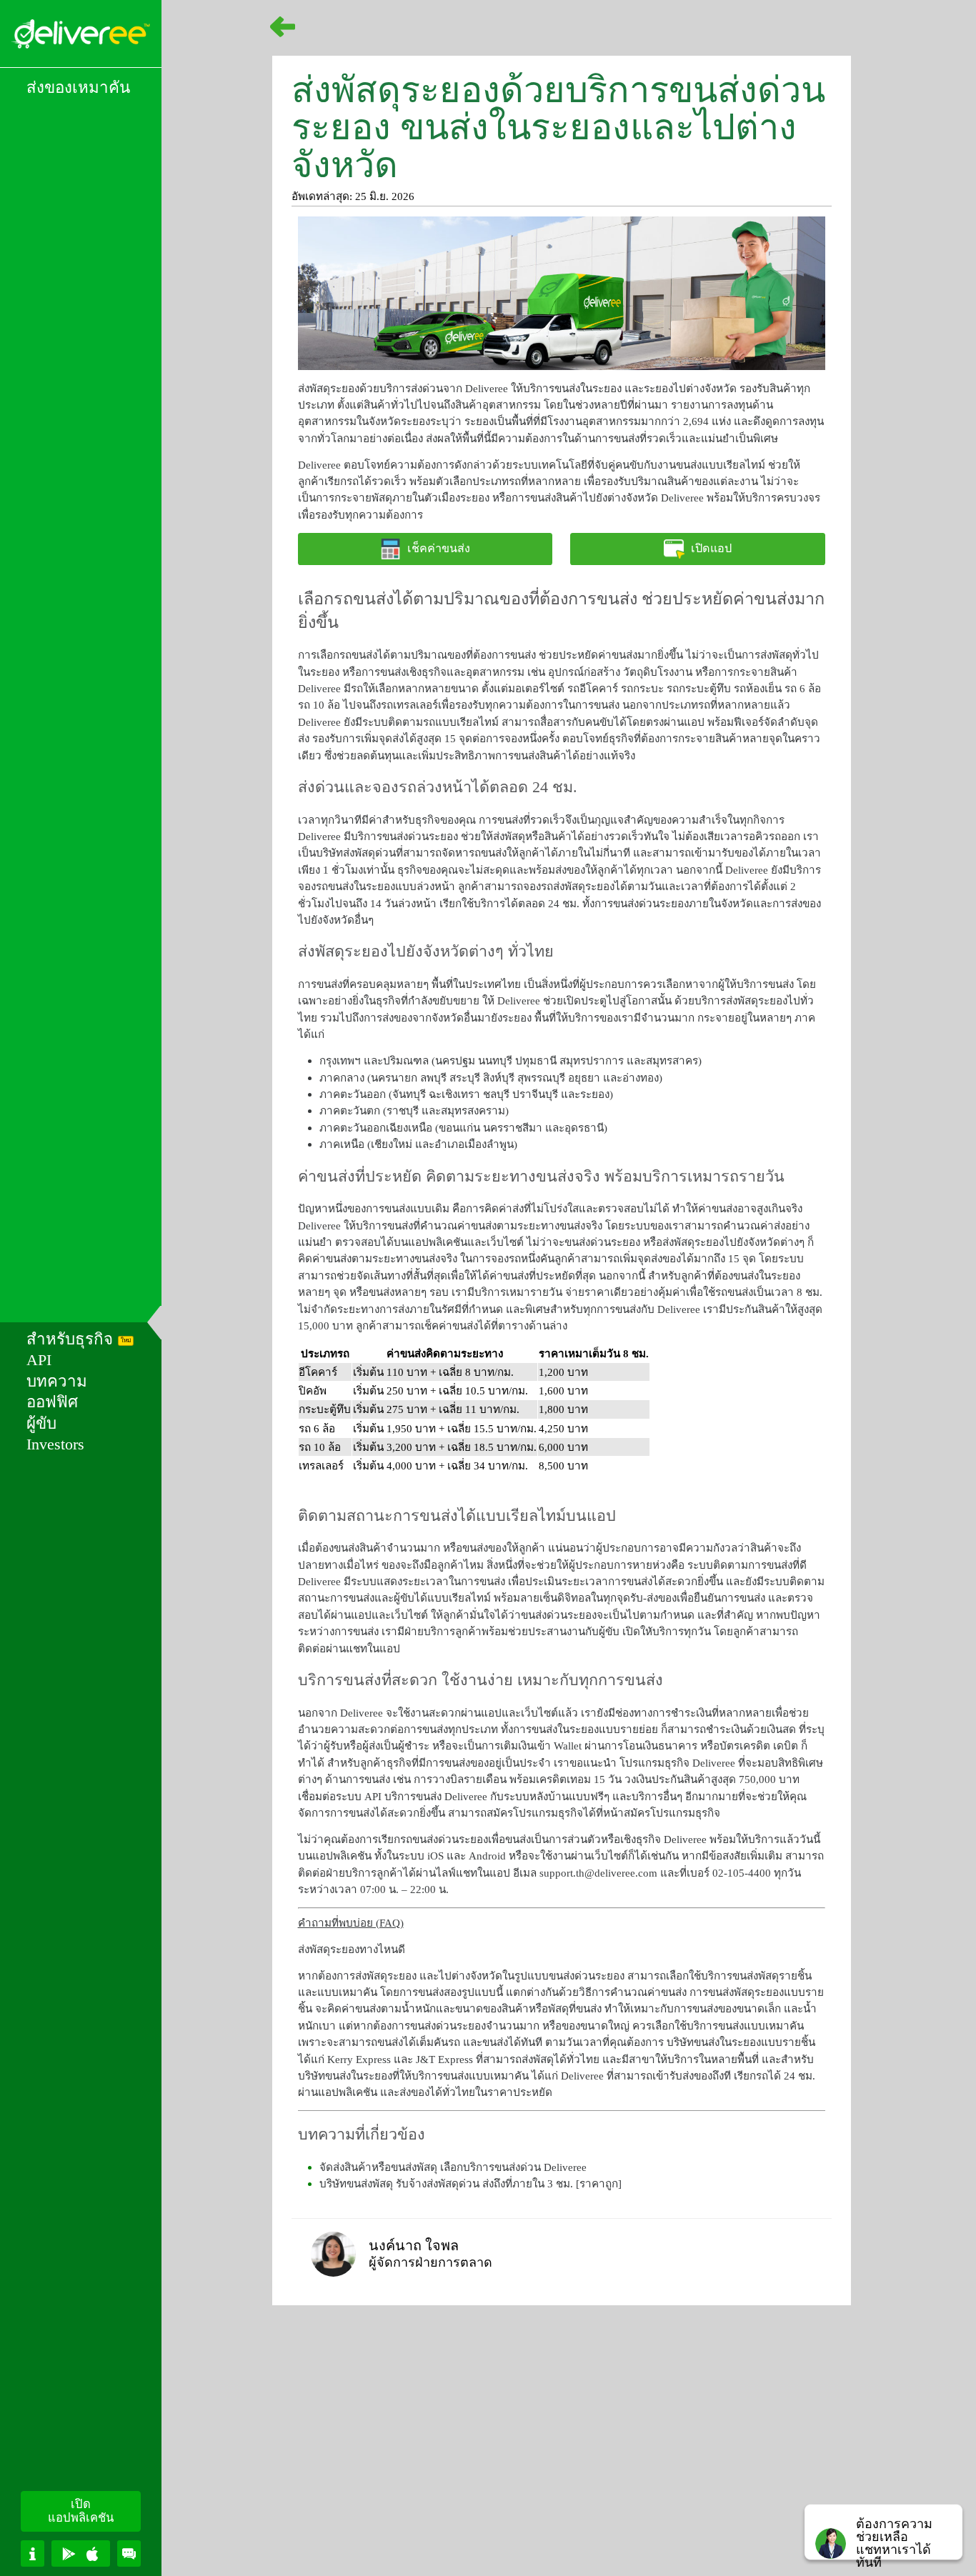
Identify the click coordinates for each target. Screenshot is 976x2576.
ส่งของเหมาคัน (78, 88)
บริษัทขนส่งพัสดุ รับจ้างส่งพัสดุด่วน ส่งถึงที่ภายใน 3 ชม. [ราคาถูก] (470, 2183)
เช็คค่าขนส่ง (439, 549)
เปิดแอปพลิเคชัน (81, 2511)
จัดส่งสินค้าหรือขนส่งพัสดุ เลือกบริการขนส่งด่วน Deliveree (453, 2167)
